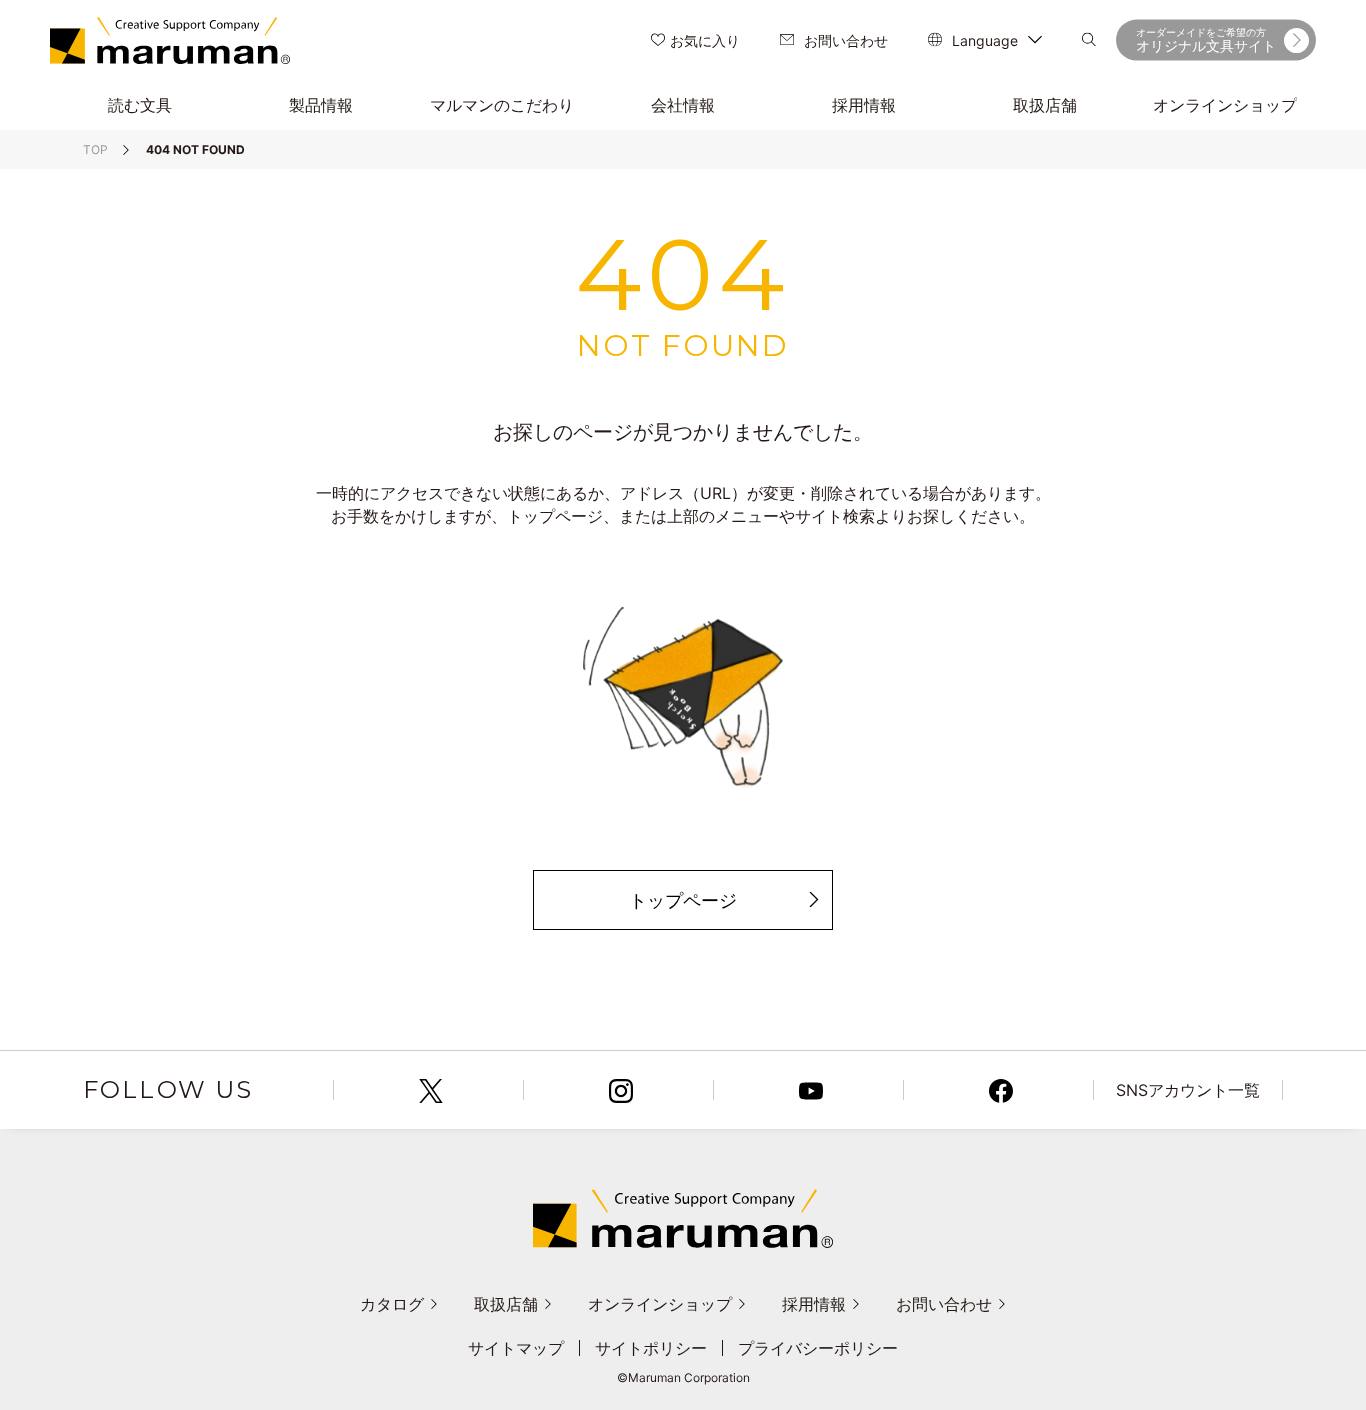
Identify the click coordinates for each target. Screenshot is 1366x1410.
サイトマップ (516, 1348)
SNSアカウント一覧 (1188, 1090)
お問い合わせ (846, 40)
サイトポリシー (651, 1348)
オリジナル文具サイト (1206, 40)
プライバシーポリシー (818, 1348)
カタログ (392, 1304)
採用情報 (814, 1304)
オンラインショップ (660, 1304)
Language (985, 40)
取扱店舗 (506, 1304)
